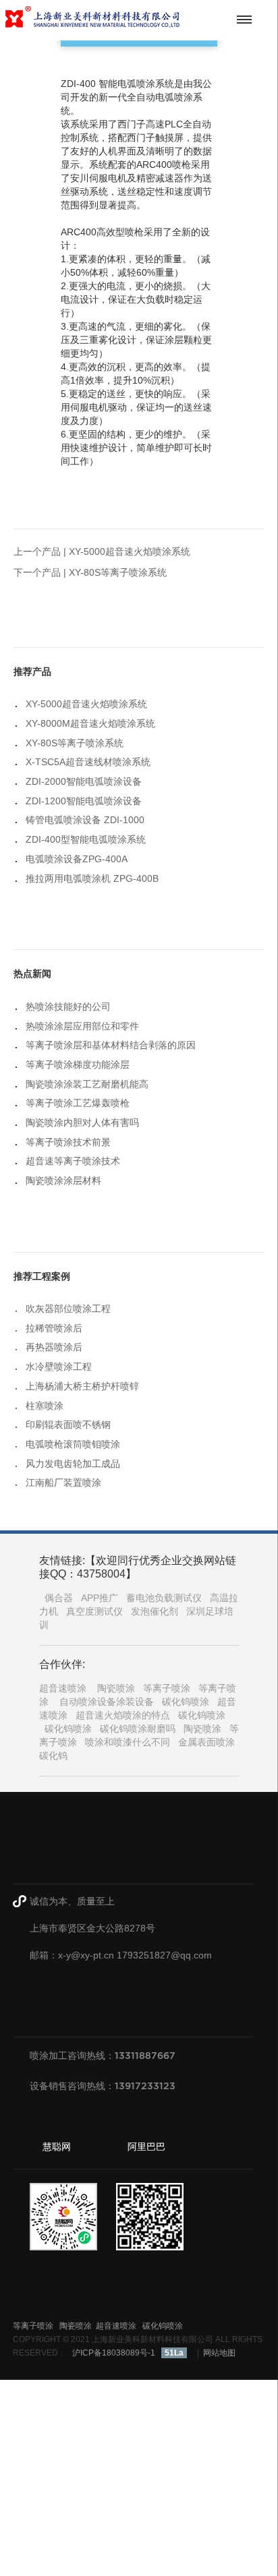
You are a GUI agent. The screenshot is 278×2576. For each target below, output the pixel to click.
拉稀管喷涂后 (54, 1328)
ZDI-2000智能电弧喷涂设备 (84, 781)
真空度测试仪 (94, 1611)
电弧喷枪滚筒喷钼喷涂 (73, 1444)
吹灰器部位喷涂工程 (68, 1309)
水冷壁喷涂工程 (59, 1367)
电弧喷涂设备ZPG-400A (77, 859)
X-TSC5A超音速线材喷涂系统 (88, 762)
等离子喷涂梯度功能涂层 (78, 1065)
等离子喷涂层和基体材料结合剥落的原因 (111, 1045)
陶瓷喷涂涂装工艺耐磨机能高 (87, 1084)
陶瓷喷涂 (116, 1688)
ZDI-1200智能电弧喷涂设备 (84, 801)
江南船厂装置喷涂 (63, 1482)
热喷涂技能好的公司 (68, 1007)
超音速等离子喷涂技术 (73, 1161)
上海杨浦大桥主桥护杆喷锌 (82, 1386)
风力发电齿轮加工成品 (73, 1464)
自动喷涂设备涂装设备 (107, 1702)
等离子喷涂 (167, 1688)
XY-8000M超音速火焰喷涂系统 (90, 723)
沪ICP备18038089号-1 (114, 2353)
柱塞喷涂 (45, 1406)
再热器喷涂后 (54, 1347)
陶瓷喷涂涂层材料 (63, 1180)
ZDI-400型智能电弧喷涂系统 (86, 839)
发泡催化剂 (155, 1611)
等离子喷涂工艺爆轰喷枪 (78, 1103)
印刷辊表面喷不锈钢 (68, 1425)
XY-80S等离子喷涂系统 (118, 572)
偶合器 (59, 1598)
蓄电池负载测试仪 (164, 1598)
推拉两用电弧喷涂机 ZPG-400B (92, 878)
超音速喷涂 (63, 1688)
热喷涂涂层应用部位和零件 (82, 1026)
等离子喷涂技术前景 (68, 1142)
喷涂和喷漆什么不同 (128, 1742)
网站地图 (219, 2353)
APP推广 (100, 1598)
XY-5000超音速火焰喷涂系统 (130, 551)
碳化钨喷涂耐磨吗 (138, 1729)
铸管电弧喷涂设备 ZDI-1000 (85, 820)
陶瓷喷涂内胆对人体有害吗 (82, 1122)
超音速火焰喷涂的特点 (123, 1715)
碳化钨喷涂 (186, 1702)
